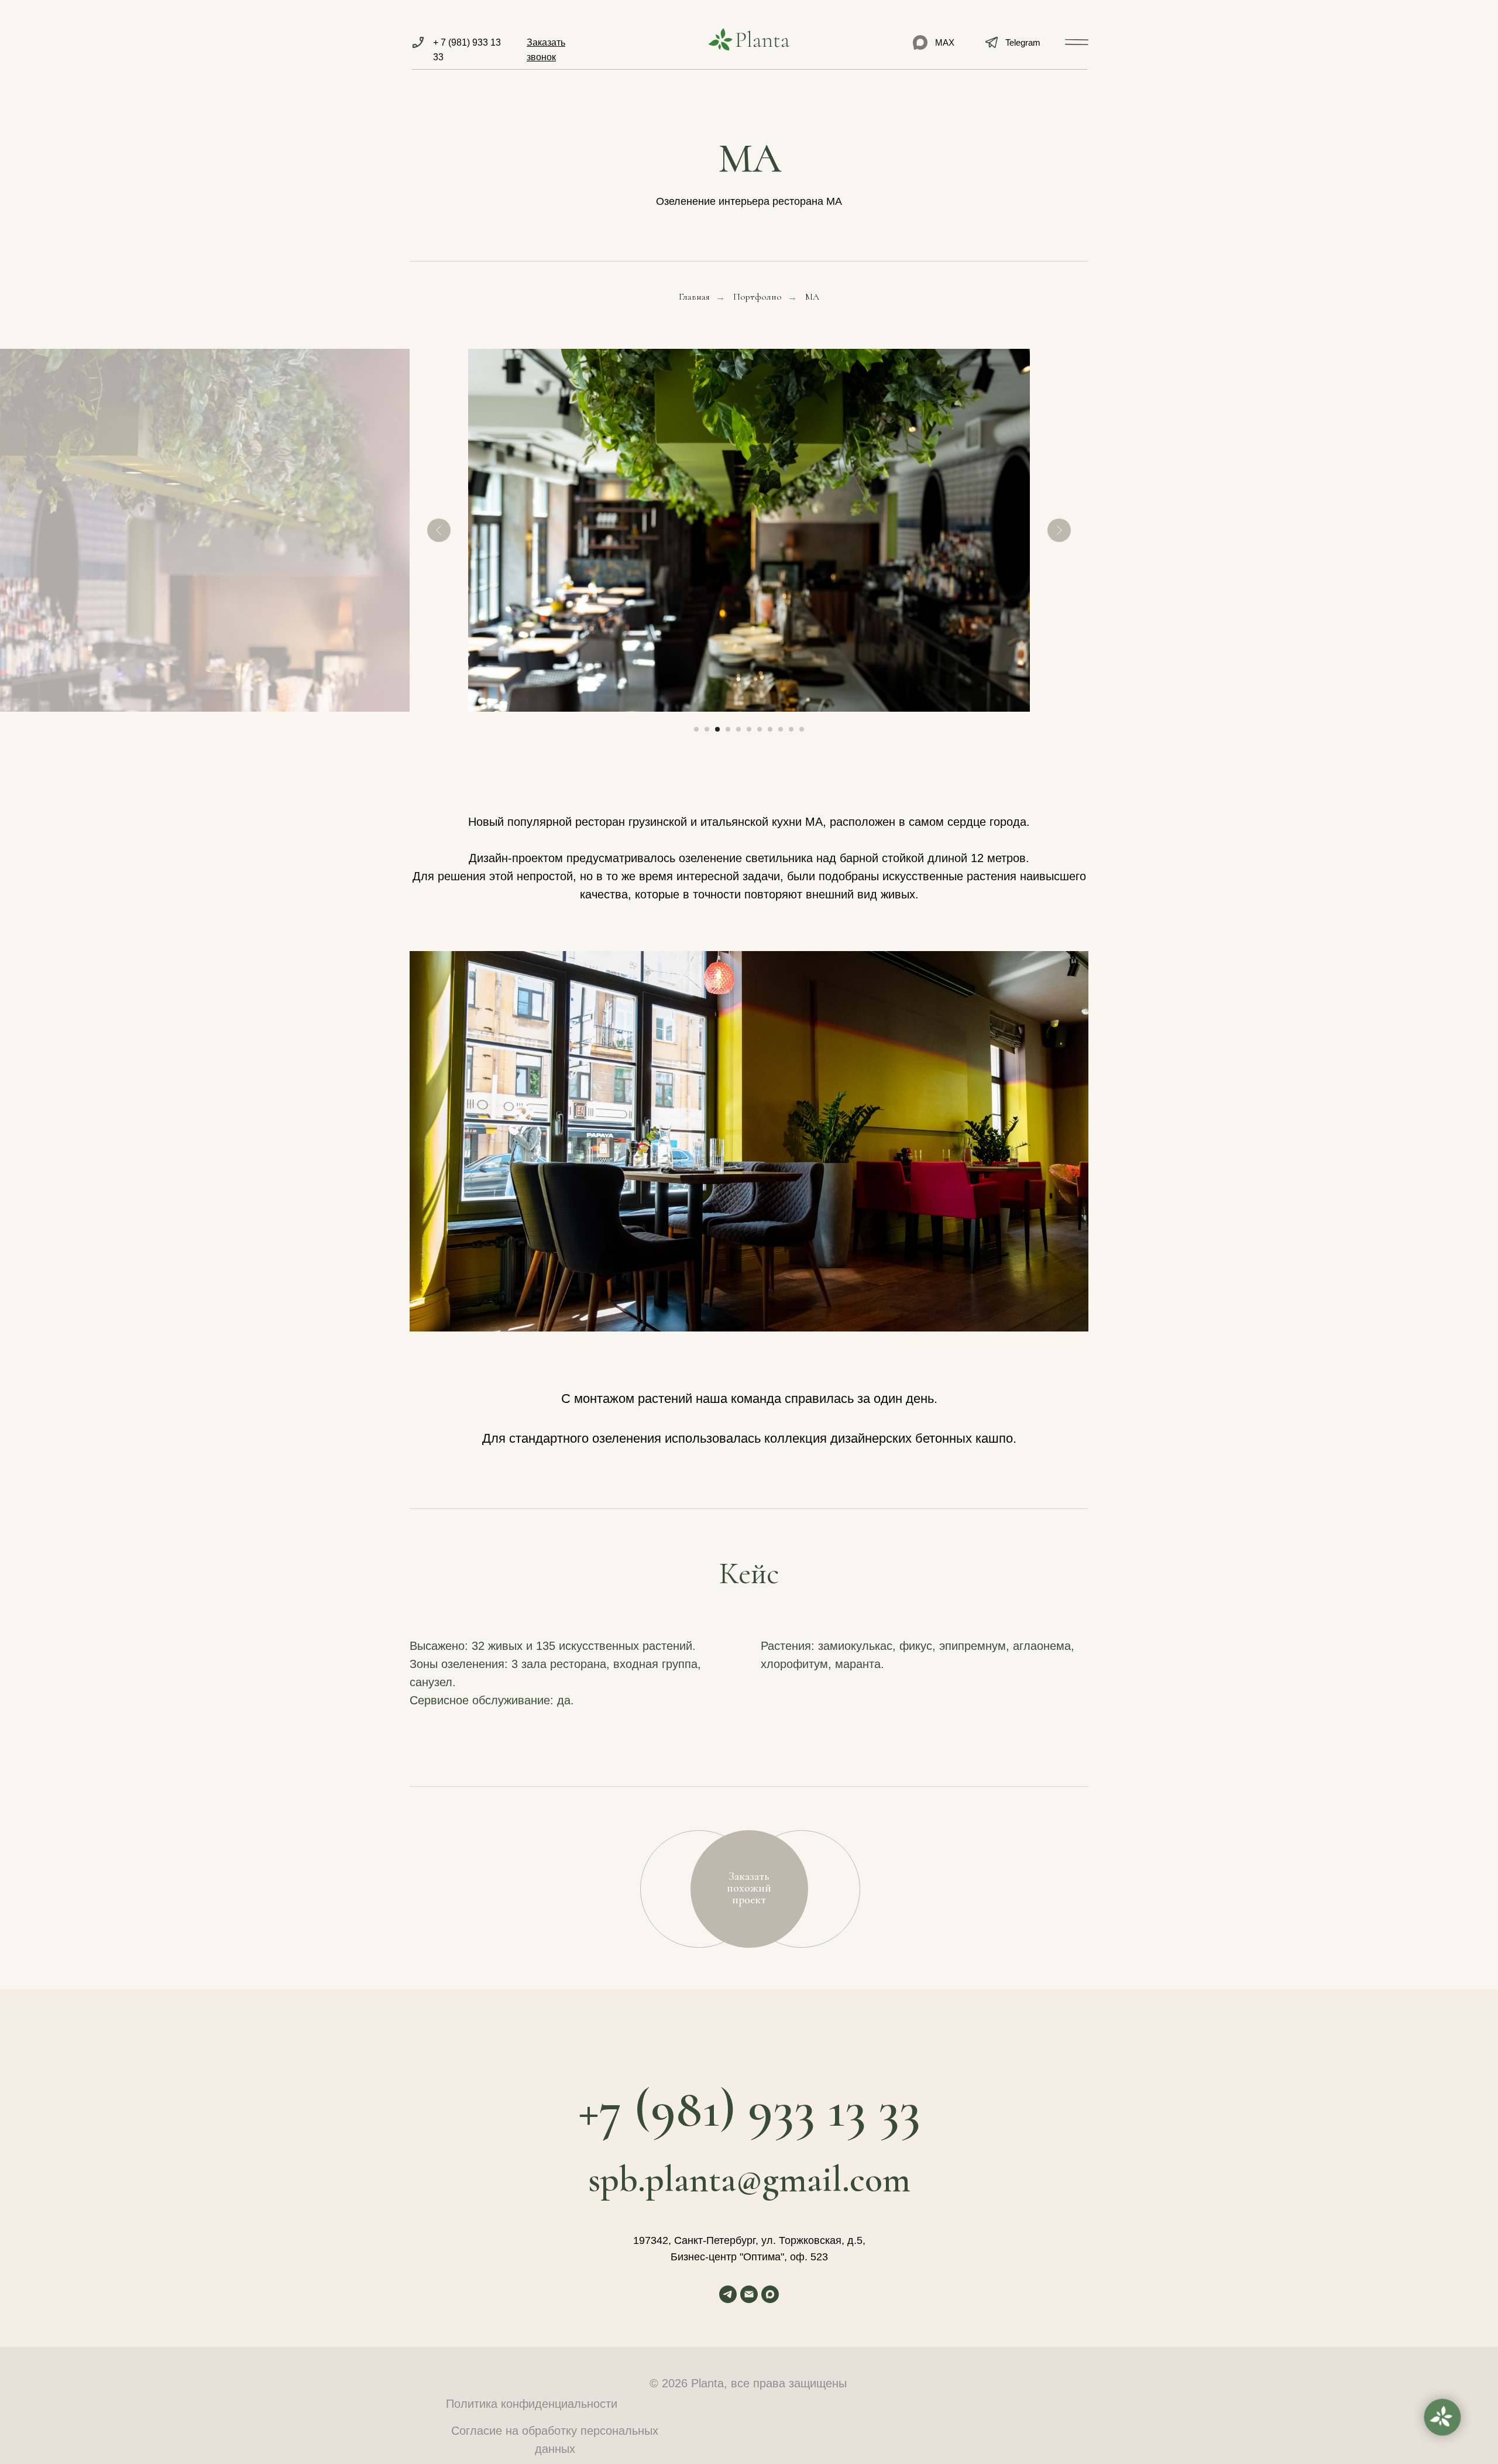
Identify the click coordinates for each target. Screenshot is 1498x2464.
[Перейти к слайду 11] (802, 729)
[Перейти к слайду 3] (717, 729)
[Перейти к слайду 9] (781, 729)
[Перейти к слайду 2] (707, 729)
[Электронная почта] (749, 2294)
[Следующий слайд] (1059, 530)
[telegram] (728, 2294)
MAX (945, 42)
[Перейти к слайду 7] (760, 729)
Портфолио (757, 297)
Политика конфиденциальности (532, 2404)
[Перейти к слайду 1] (696, 729)
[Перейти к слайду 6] (749, 729)
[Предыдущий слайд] (439, 530)
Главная (694, 297)
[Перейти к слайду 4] (728, 729)
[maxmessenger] (770, 2294)
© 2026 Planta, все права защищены (748, 2383)
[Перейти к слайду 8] (770, 729)
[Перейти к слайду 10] (791, 729)
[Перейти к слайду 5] (738, 729)
